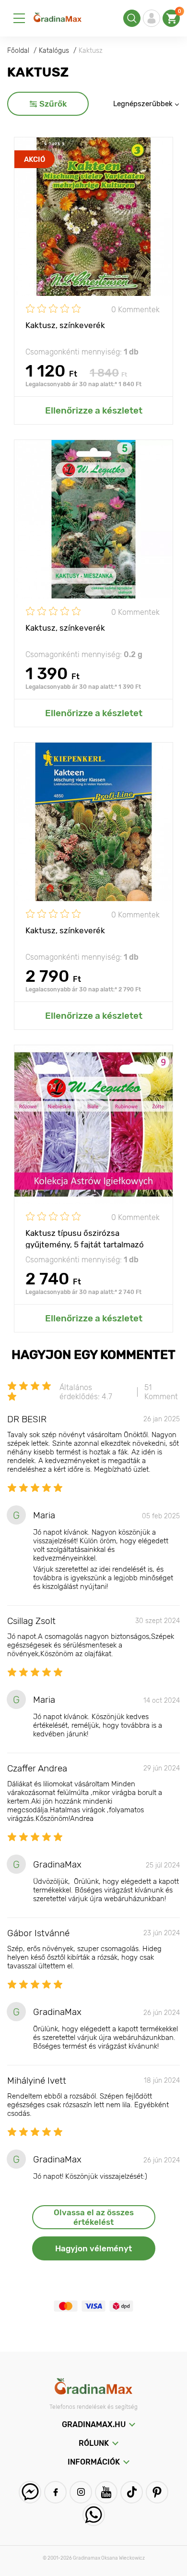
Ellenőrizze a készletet (94, 410)
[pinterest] (157, 2492)
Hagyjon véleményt (93, 2248)
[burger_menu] (19, 18)
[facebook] (55, 2492)
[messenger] (30, 2492)
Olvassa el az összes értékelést (94, 2217)
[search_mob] (132, 18)
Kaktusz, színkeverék (65, 325)
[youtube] (106, 2492)
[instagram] (81, 2492)
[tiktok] (132, 2492)
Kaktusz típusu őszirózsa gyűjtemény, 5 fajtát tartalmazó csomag (85, 1238)
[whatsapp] (94, 2515)
